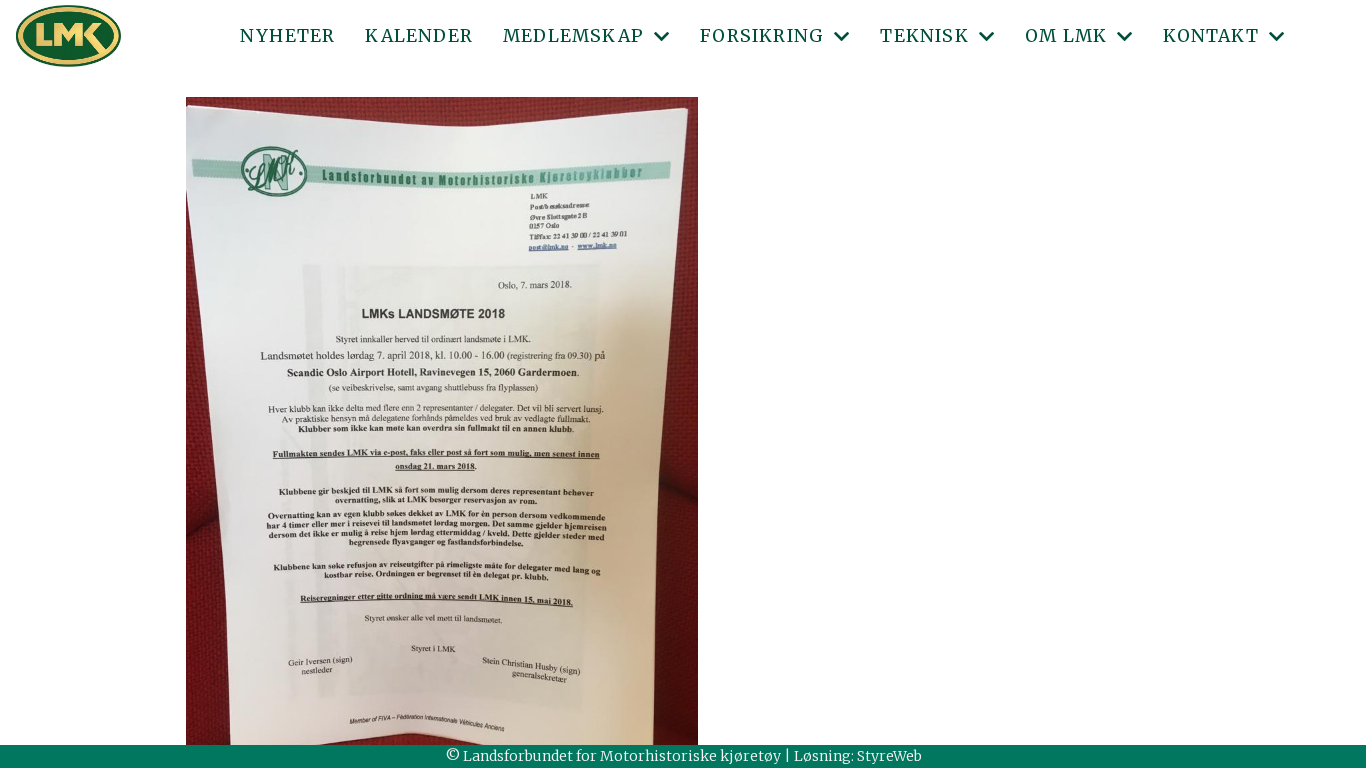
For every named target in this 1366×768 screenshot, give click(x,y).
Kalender (419, 36)
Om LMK (1066, 36)
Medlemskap (573, 36)
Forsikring (762, 36)
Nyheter (287, 36)
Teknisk (924, 36)
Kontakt (1210, 36)
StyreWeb (889, 756)
